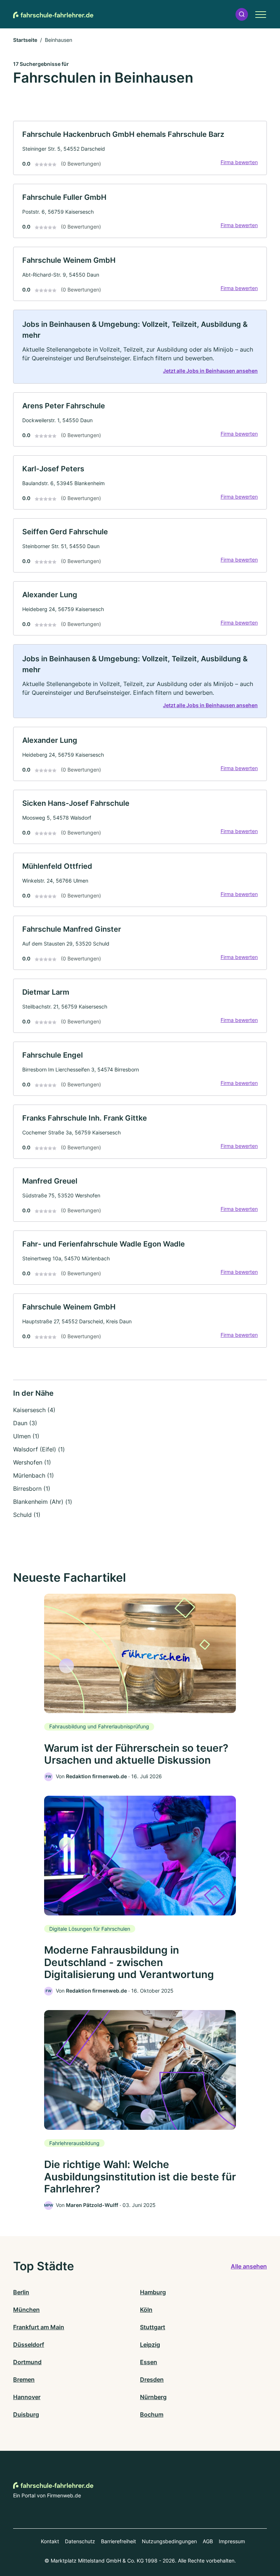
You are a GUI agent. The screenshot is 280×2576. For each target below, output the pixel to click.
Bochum (152, 2414)
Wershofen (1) (32, 1462)
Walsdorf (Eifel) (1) (39, 1449)
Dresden (152, 2379)
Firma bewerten (239, 162)
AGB (208, 2541)
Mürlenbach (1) (34, 1475)
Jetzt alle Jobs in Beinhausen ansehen (210, 371)
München (26, 2310)
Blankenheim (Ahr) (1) (43, 1502)
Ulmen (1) (26, 1436)
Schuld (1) (27, 1515)
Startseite (25, 40)
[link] (140, 148)
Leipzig (150, 2345)
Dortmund (27, 2362)
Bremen (24, 2379)
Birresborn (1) (32, 1489)
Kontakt (50, 2541)
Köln (146, 2310)
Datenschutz (80, 2541)
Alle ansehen (249, 2266)
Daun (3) (25, 1423)
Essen (149, 2362)
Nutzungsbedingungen (169, 2541)
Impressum (232, 2541)
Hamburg (153, 2292)
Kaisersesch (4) (34, 1410)
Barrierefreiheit (118, 2541)
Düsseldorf (29, 2345)
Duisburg (26, 2414)
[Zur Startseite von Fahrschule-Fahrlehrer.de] (53, 14)
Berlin (21, 2292)
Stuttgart (153, 2327)
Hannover (27, 2397)
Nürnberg (153, 2397)
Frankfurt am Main (39, 2327)
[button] (242, 14)
